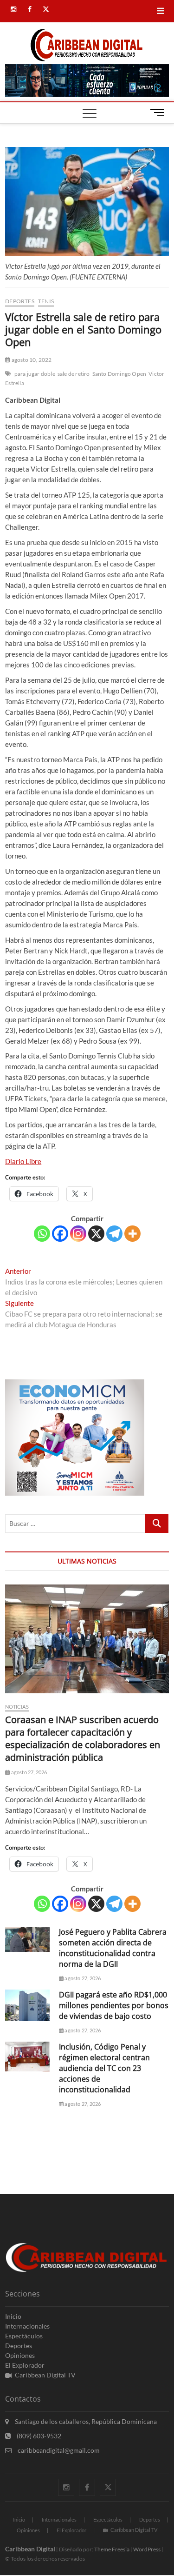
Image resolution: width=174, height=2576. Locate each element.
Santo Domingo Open (119, 374)
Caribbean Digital (30, 2549)
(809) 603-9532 (38, 2436)
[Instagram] (78, 1234)
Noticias (17, 1707)
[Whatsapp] (42, 1234)
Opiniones (20, 2355)
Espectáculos (24, 2336)
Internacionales (27, 2326)
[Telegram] (114, 1234)
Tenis (46, 301)
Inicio (13, 2316)
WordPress (147, 2549)
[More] (132, 1234)
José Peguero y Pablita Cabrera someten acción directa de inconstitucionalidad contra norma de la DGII (113, 1948)
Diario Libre (23, 1161)
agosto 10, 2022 (31, 360)
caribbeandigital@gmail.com (58, 2450)
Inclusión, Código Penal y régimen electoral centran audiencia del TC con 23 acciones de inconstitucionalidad (104, 2068)
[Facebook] (60, 1234)
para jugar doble (35, 374)
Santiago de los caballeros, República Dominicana (85, 2421)
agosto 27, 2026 (28, 1772)
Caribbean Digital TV (45, 2375)
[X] (96, 1234)
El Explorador (25, 2365)
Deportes (20, 301)
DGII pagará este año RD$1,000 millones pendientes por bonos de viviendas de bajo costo (114, 2005)
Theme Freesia (112, 2549)
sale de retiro (74, 374)
